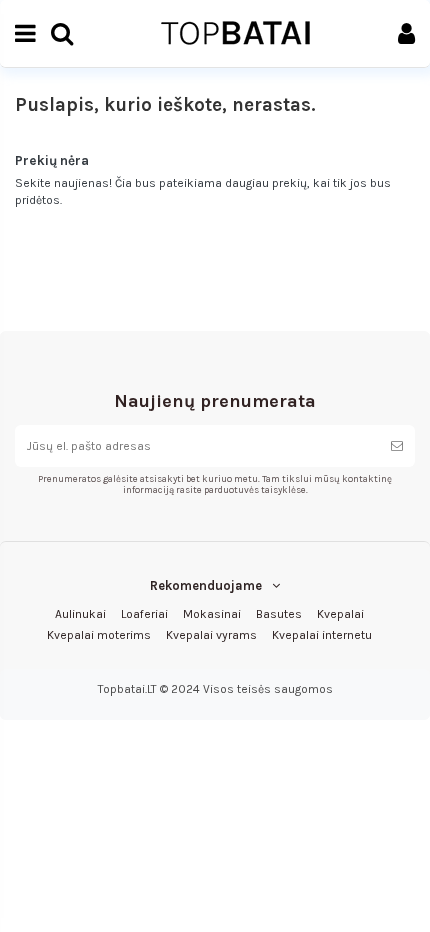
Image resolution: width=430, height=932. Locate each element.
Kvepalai (340, 614)
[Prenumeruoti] (397, 446)
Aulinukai (80, 614)
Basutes (279, 614)
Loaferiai (144, 614)
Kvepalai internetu (322, 635)
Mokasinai (212, 614)
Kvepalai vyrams (211, 635)
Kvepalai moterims (99, 635)
